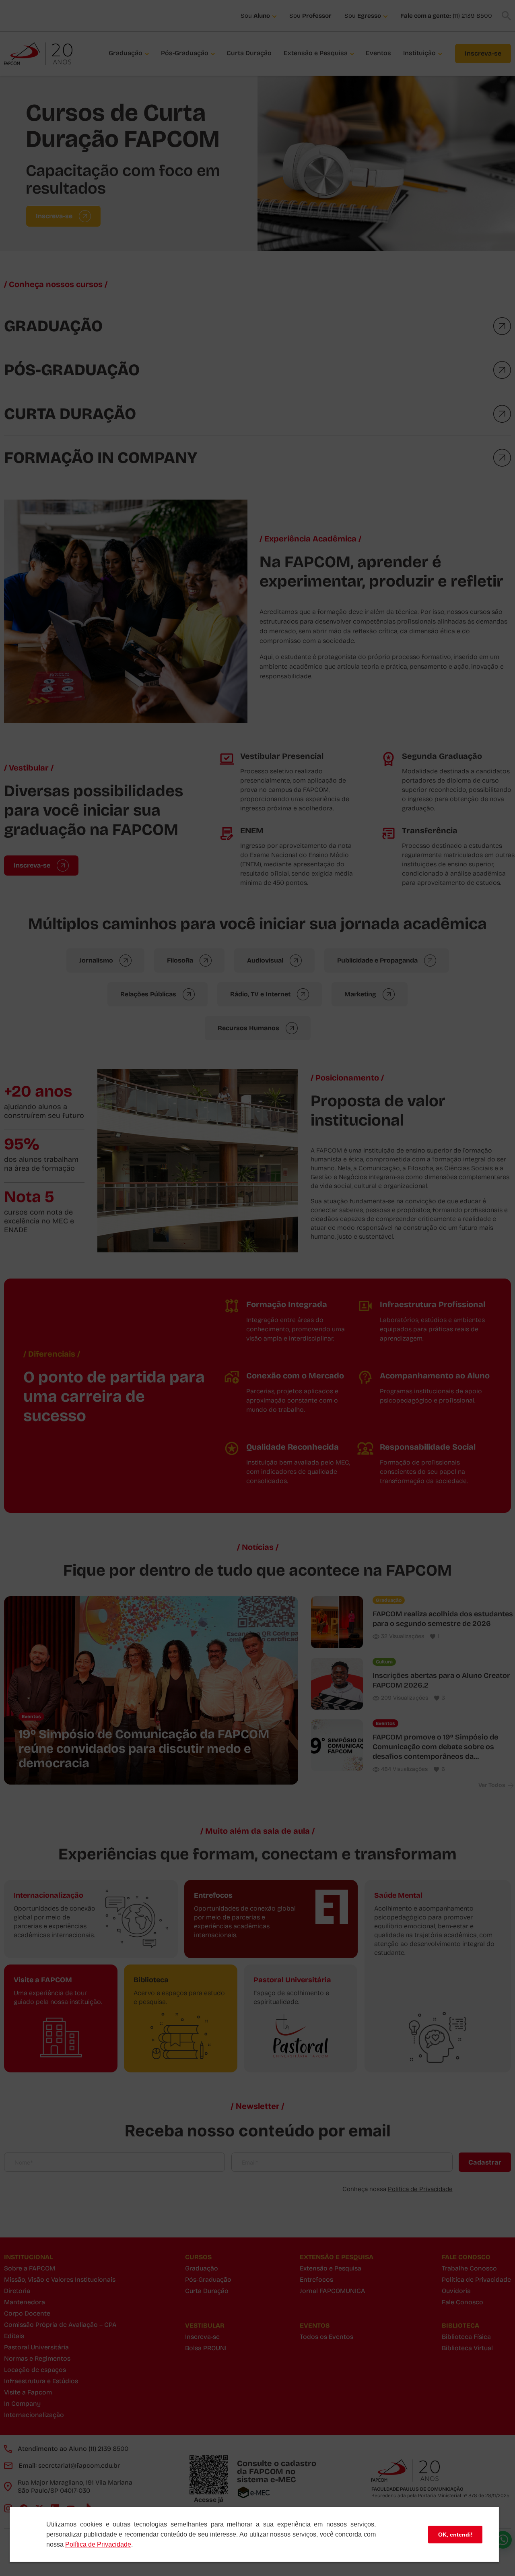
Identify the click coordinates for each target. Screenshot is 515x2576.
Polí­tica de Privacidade (98, 2544)
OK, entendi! (455, 2535)
